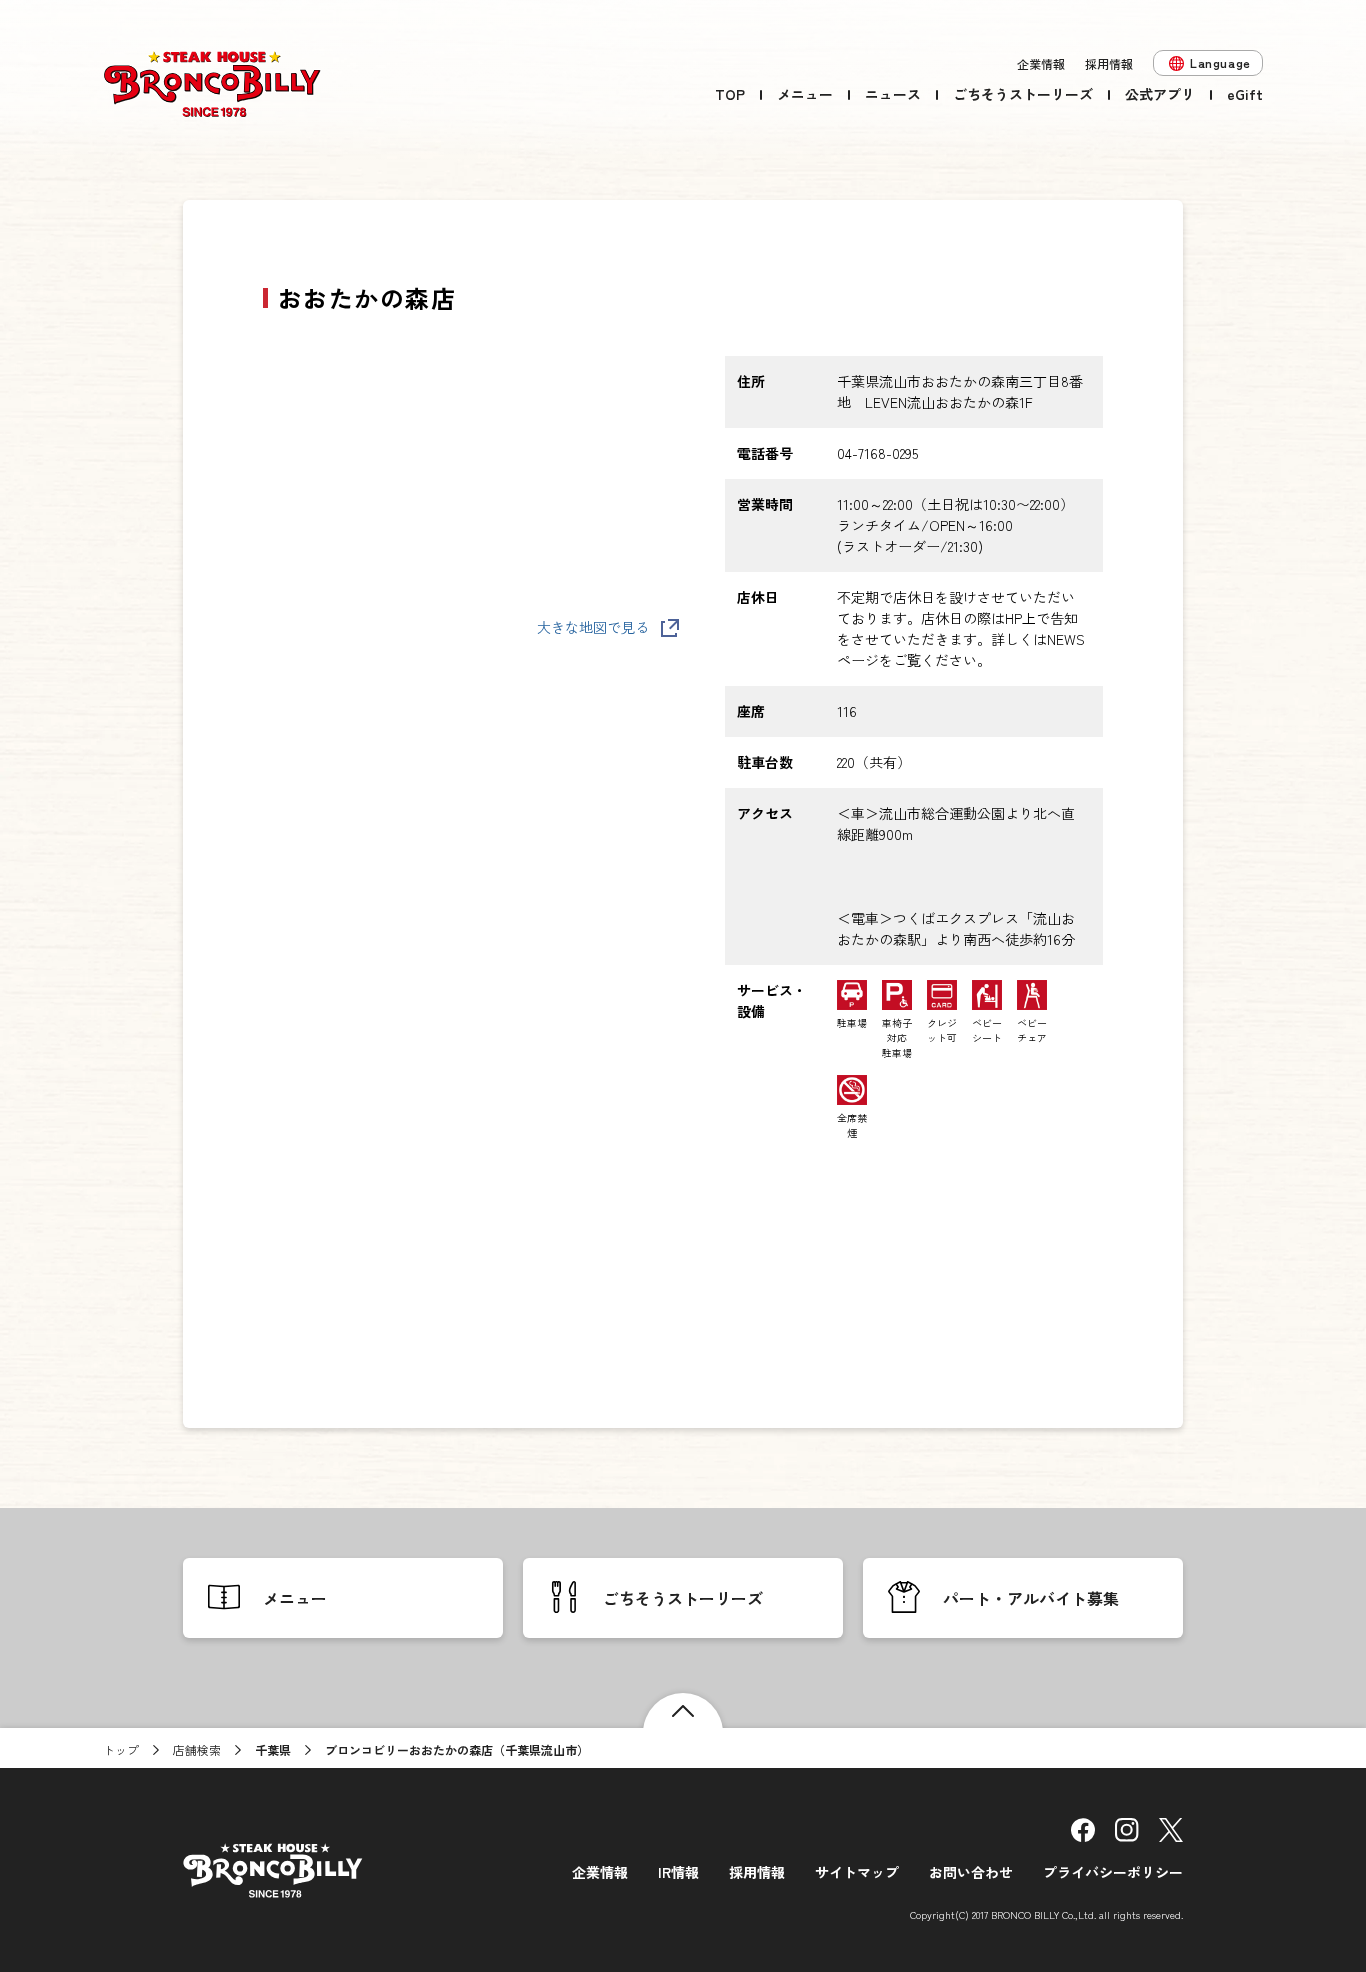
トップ (121, 1749)
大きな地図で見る (593, 627)
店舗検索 (197, 1749)
